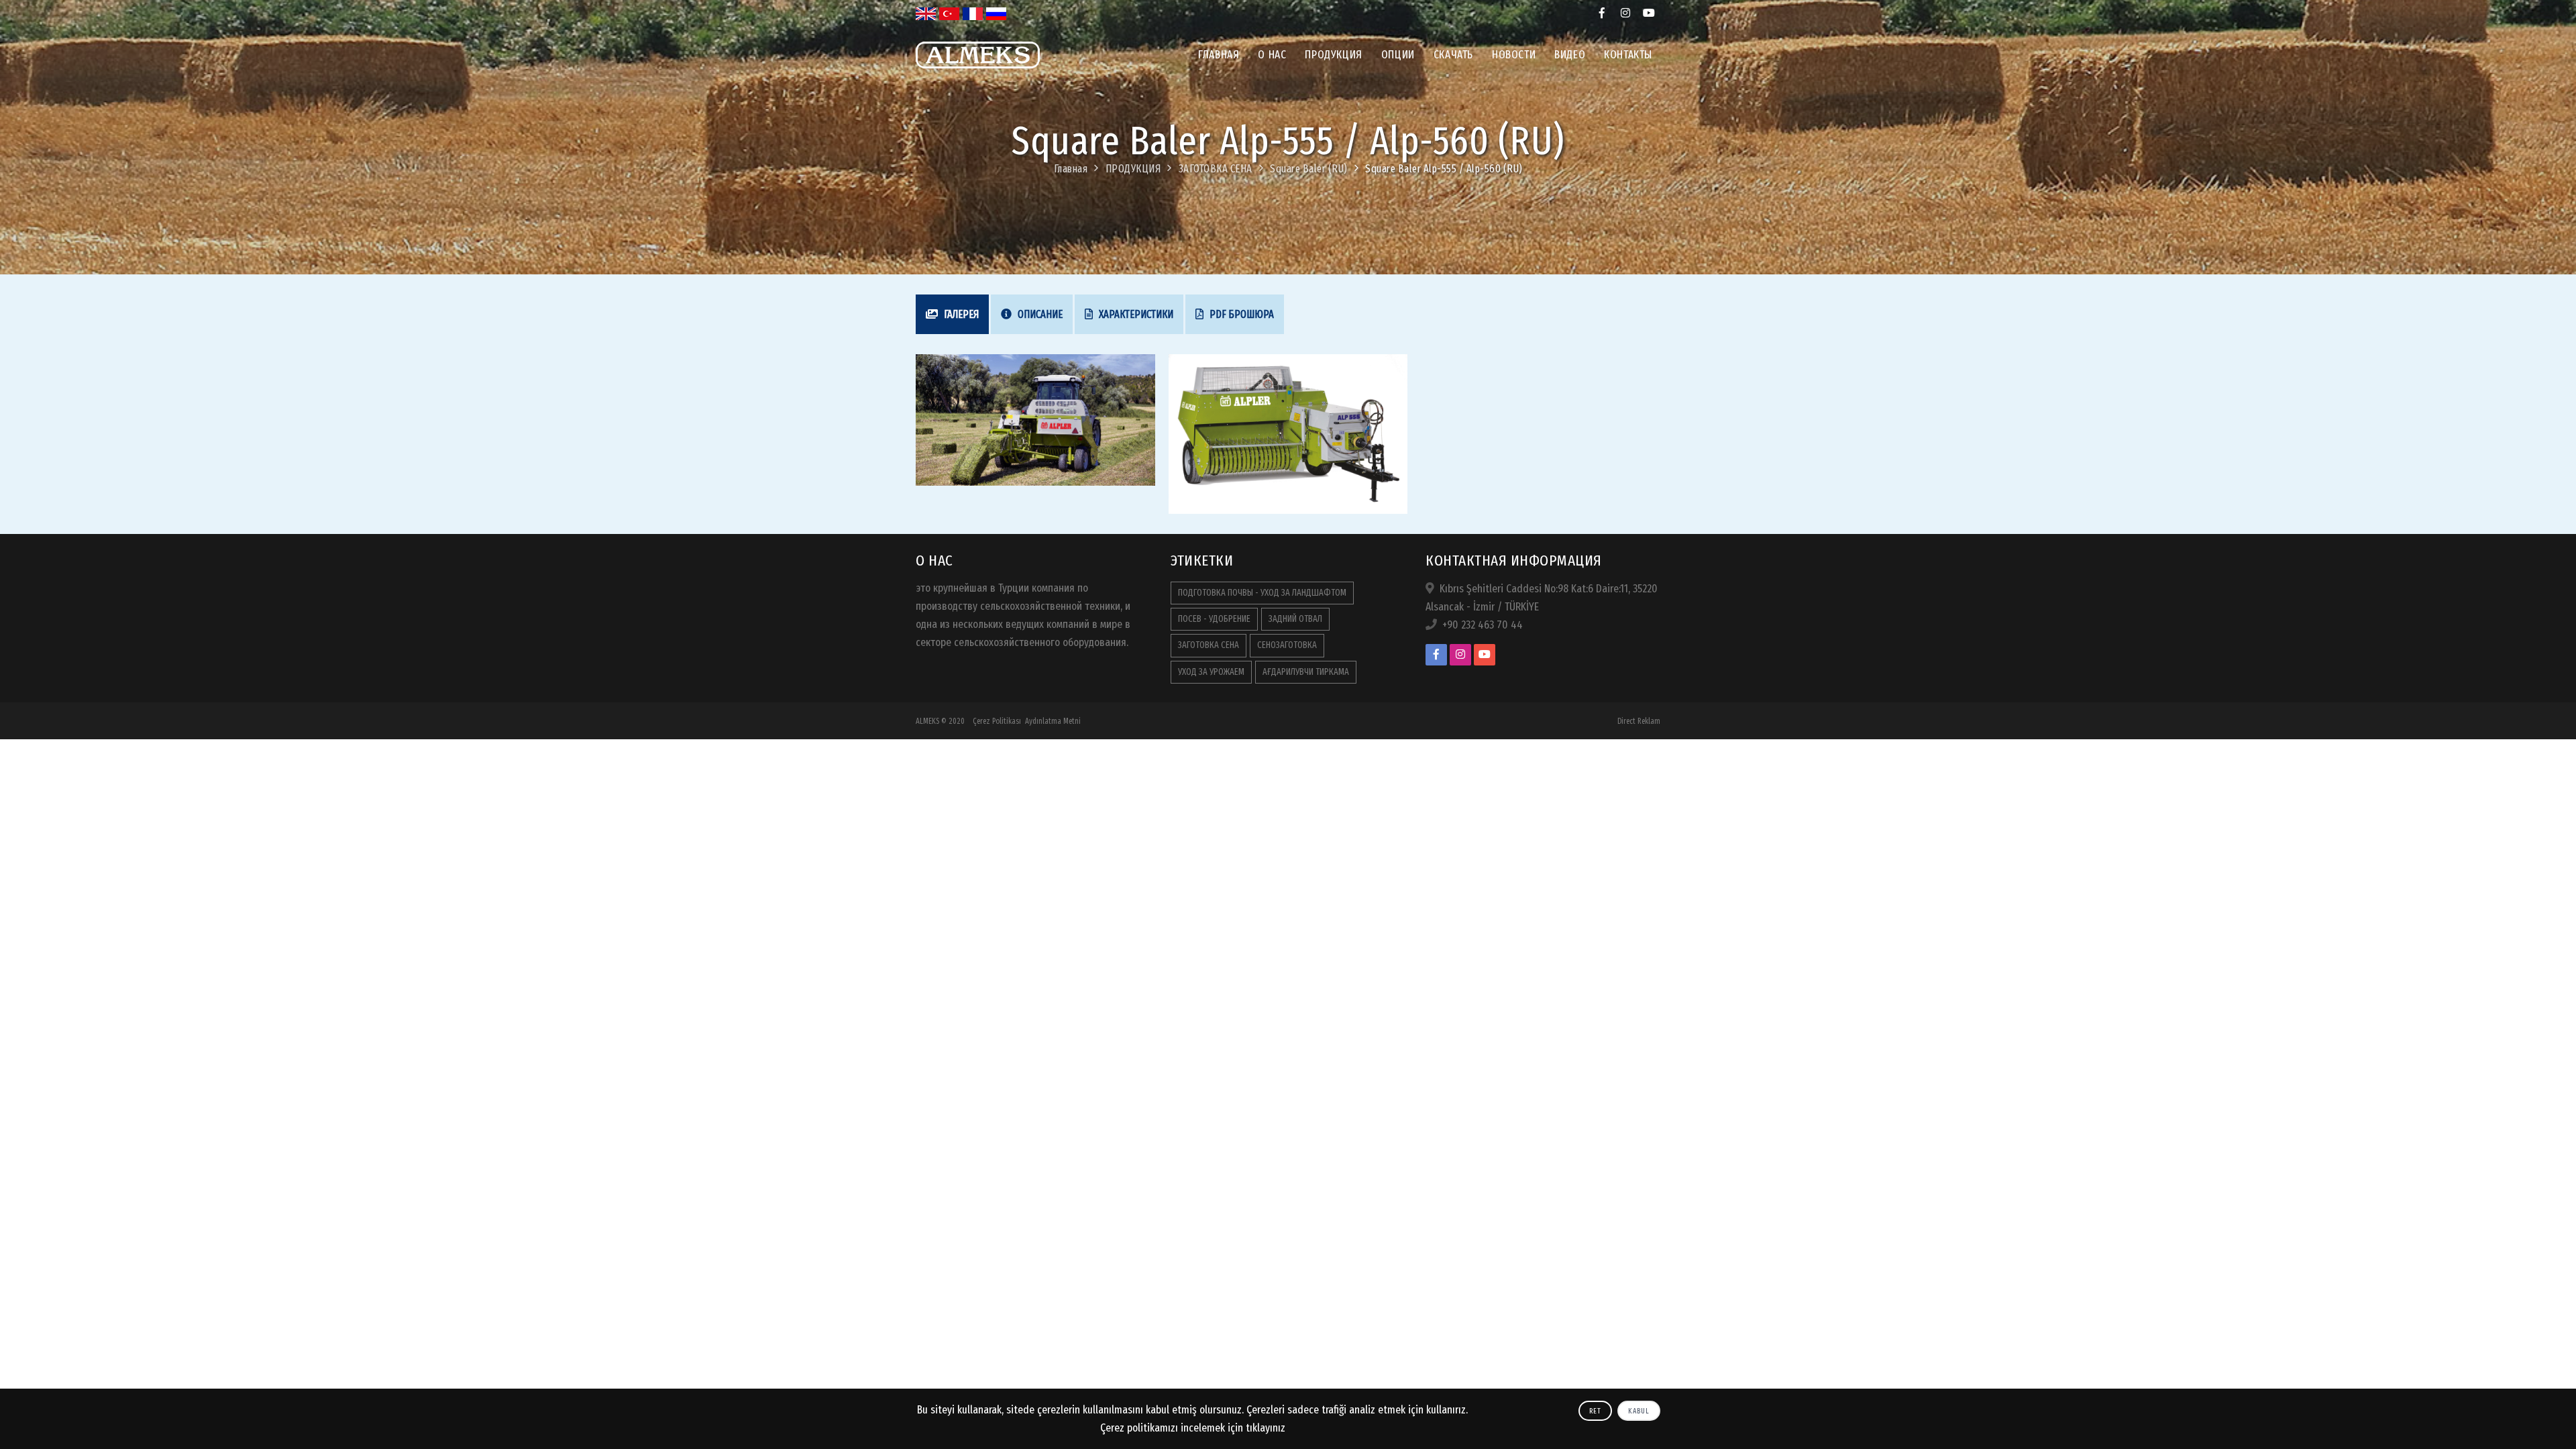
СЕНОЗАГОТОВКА (1287, 645)
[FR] (973, 13)
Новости (1514, 55)
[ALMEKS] (978, 78)
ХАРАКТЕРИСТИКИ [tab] (1135, 314)
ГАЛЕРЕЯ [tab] (960, 314)
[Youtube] (1649, 13)
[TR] (949, 13)
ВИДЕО (1570, 55)
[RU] (996, 13)
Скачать (1453, 55)
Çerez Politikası (997, 721)
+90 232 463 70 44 (1483, 625)
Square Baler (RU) (1309, 169)
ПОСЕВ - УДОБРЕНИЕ (1214, 619)
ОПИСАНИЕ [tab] (1039, 314)
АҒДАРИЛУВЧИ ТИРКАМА (1306, 672)
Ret (1595, 1411)
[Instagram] (1625, 13)
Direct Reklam (1639, 721)
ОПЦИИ (1398, 55)
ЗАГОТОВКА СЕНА (1216, 169)
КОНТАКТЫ (1628, 55)
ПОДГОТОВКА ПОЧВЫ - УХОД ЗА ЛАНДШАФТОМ (1262, 593)
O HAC (1272, 55)
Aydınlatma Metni (1053, 721)
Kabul (1639, 1411)
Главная (1219, 55)
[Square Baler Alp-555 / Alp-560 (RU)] (1035, 420)
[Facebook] (1602, 13)
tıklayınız (1266, 1428)
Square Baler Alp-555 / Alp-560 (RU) (1444, 169)
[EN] (926, 13)
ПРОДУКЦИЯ (1333, 55)
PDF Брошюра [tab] (1241, 314)
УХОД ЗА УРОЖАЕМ (1211, 672)
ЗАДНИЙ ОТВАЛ (1295, 619)
